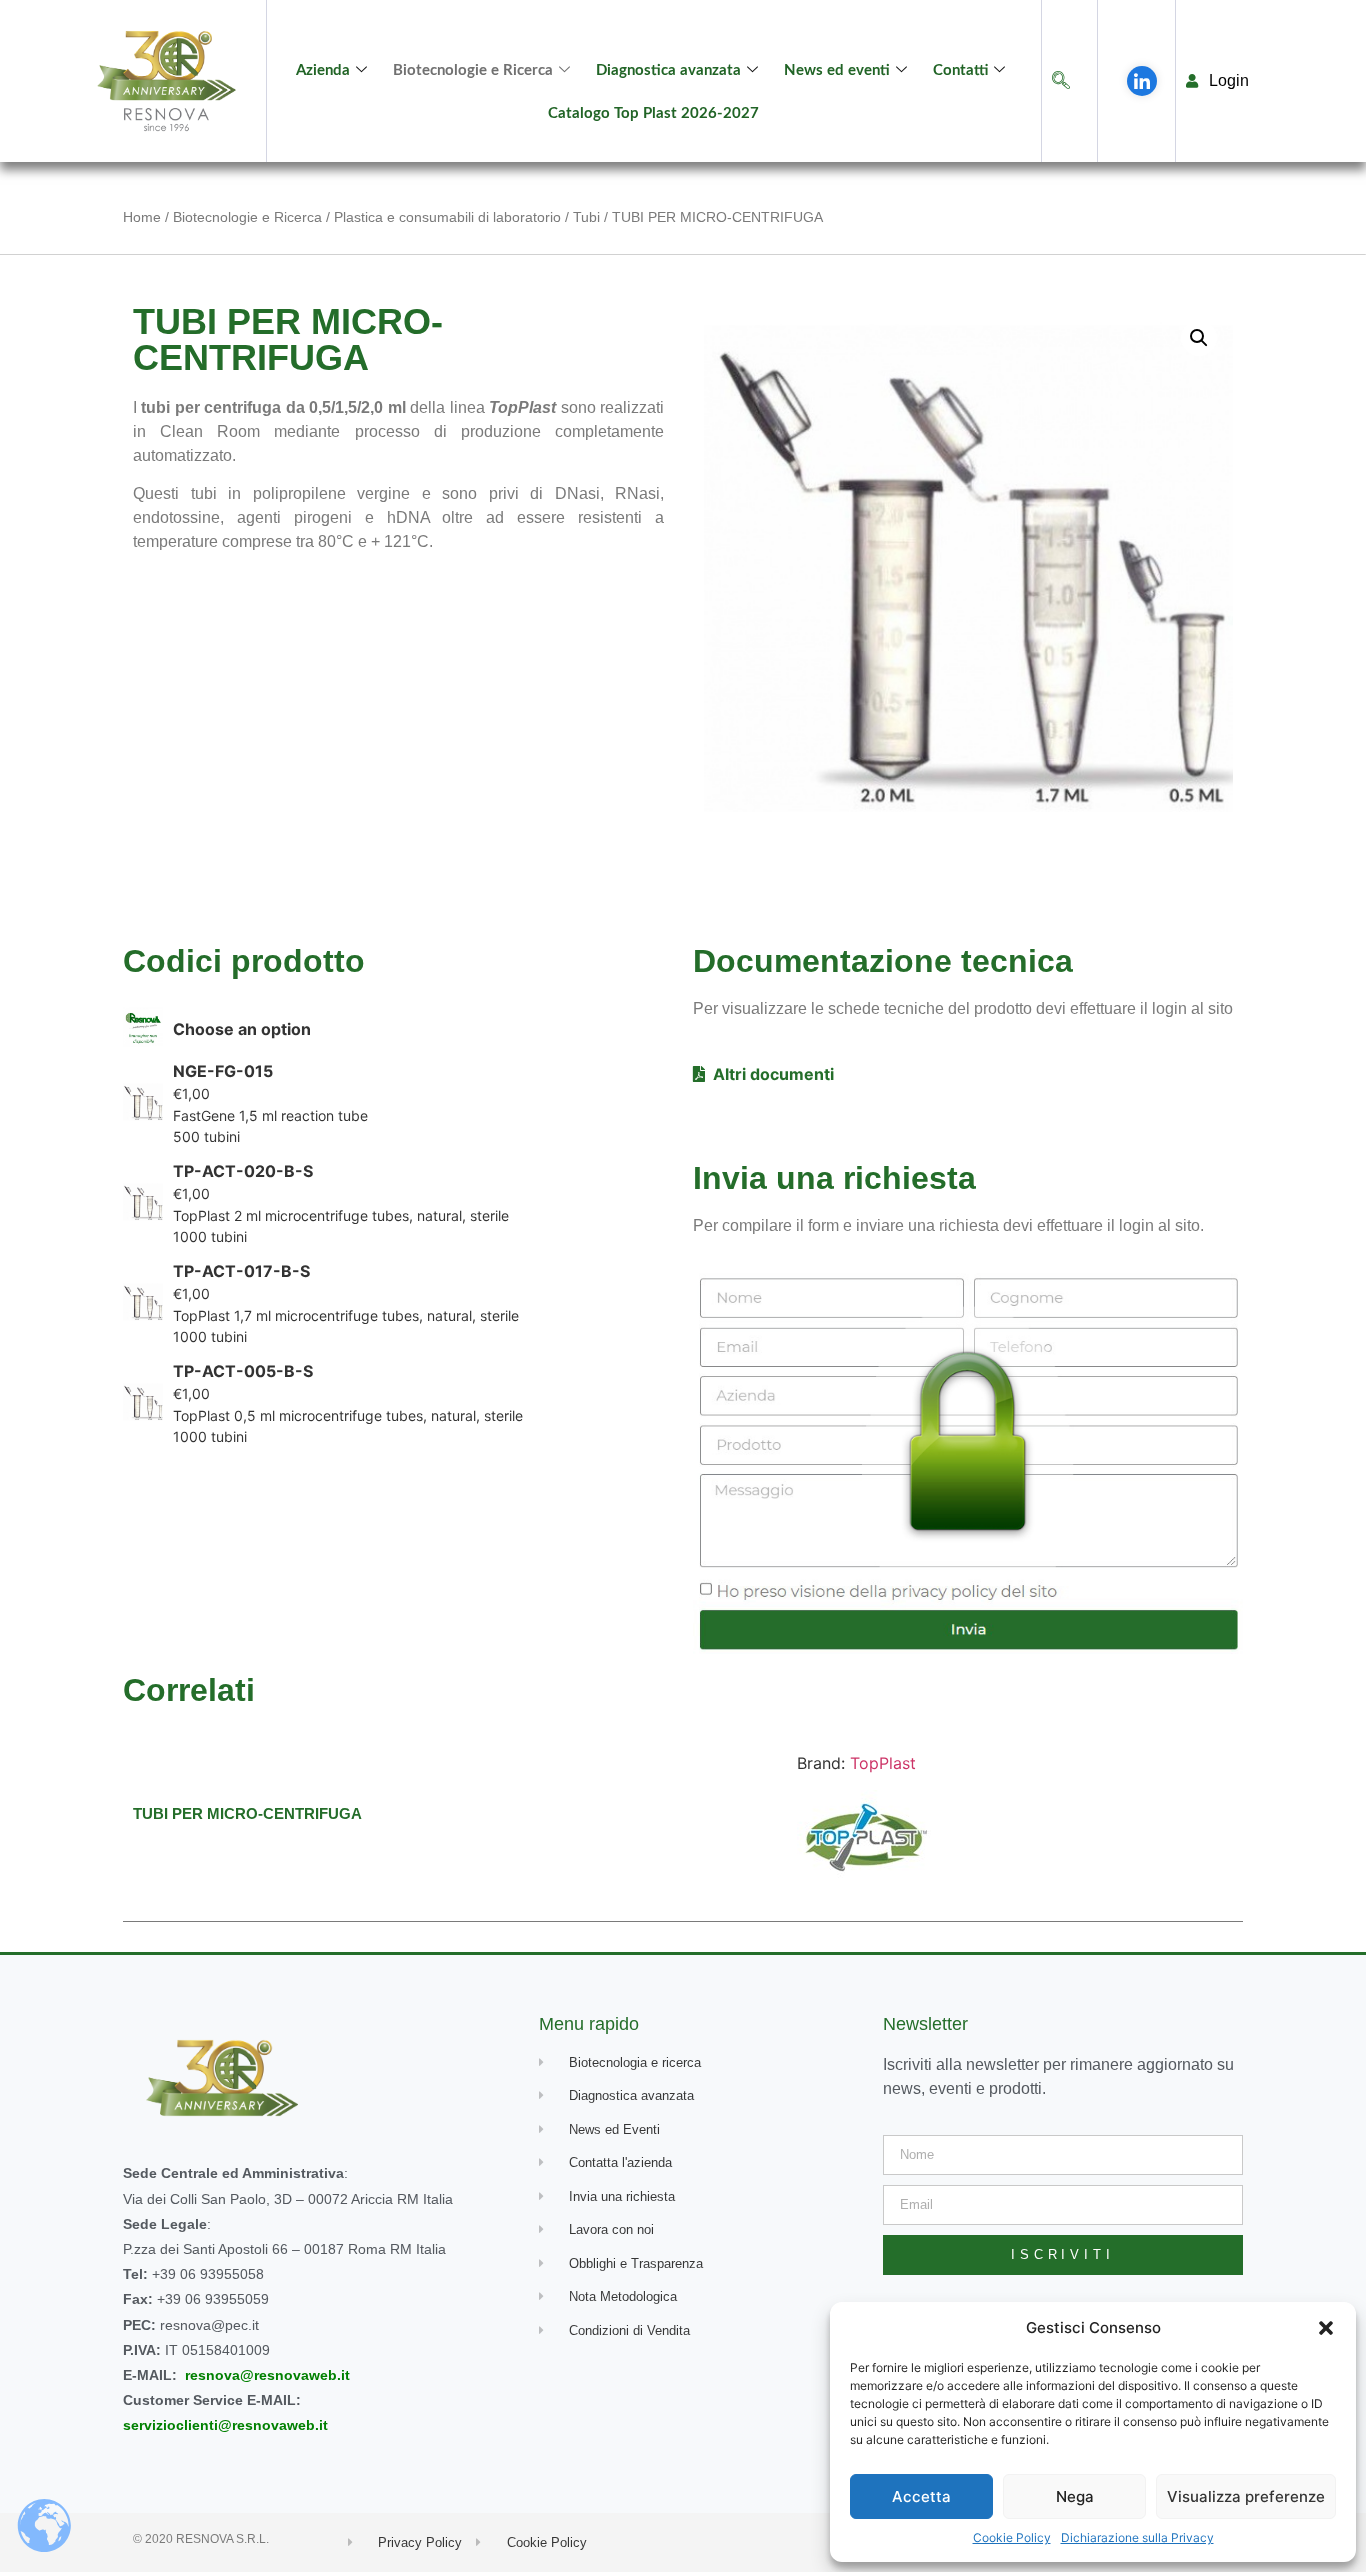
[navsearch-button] (1061, 81)
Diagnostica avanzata (668, 70)
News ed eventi (837, 70)
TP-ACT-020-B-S (243, 1171)
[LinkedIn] (1142, 81)
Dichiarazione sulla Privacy (1137, 2537)
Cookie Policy (1012, 2537)
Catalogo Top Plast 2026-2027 (653, 113)
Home (142, 217)
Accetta (921, 2496)
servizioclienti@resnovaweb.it (225, 2425)
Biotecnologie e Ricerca (473, 70)
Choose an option (242, 1029)
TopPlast (883, 1763)
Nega (1075, 2496)
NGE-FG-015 (223, 1071)
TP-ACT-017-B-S (241, 1271)
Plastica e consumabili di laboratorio (447, 217)
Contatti (960, 70)
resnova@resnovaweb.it (267, 2375)
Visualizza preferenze (1246, 2496)
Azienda (323, 70)
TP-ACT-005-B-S (243, 1371)
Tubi (586, 217)
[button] (1326, 2328)
